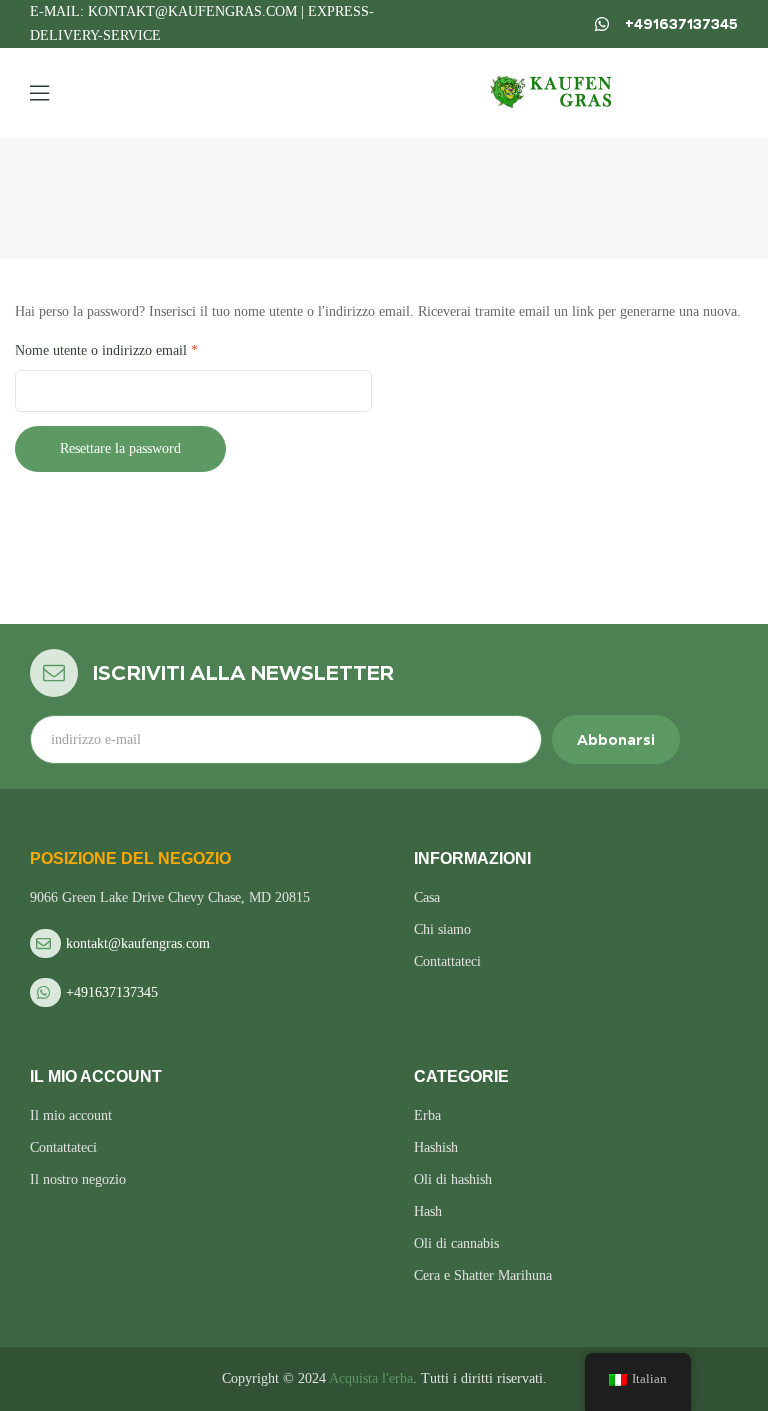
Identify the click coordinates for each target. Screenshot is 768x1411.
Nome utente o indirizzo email (132, 348)
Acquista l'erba (371, 1378)
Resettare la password (120, 448)
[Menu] (39, 93)
